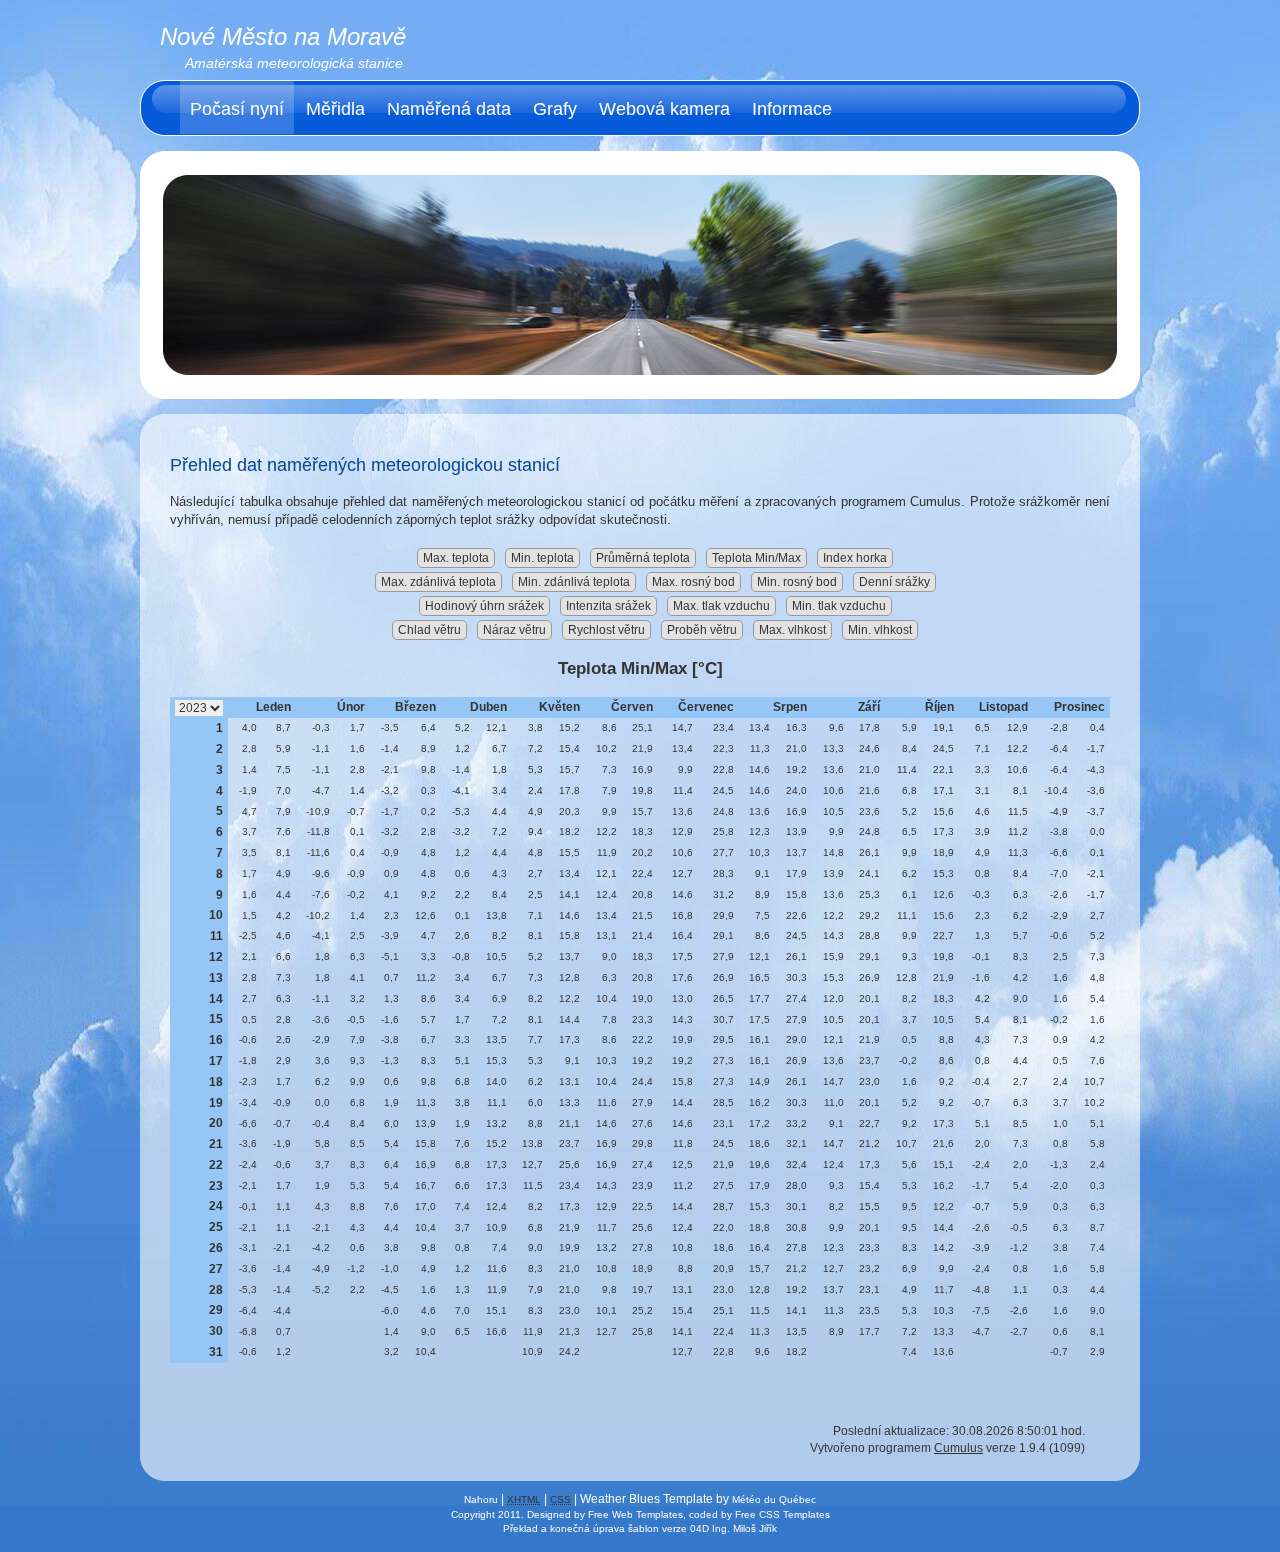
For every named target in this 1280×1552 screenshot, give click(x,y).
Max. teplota (456, 558)
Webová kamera (664, 109)
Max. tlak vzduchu (721, 606)
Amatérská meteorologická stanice (294, 63)
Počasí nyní (237, 109)
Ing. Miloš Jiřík (744, 1528)
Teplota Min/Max (756, 558)
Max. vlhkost (792, 630)
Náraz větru (514, 630)
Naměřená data (449, 109)
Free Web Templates (635, 1514)
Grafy (555, 109)
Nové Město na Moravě (283, 36)
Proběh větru (702, 630)
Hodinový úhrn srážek (484, 606)
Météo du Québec (774, 1499)
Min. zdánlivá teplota (574, 582)
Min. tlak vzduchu (839, 606)
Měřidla (335, 109)
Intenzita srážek (608, 606)
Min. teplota (542, 558)
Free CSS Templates (782, 1514)
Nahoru (481, 1499)
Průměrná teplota (643, 558)
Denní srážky (894, 582)
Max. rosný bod (693, 582)
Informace (792, 109)
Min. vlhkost (880, 630)
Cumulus (958, 1448)
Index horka (855, 558)
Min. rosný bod (797, 582)
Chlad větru (429, 630)
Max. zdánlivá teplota (438, 582)
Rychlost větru (606, 630)
